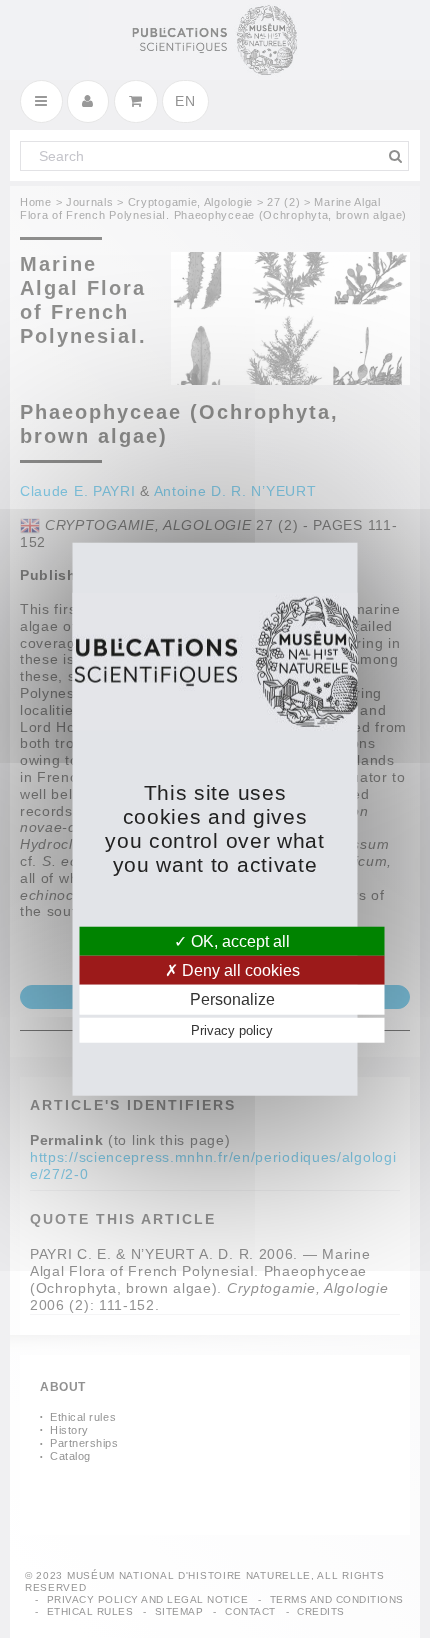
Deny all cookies (239, 970)
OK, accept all (238, 941)
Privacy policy (232, 1029)
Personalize (232, 999)
